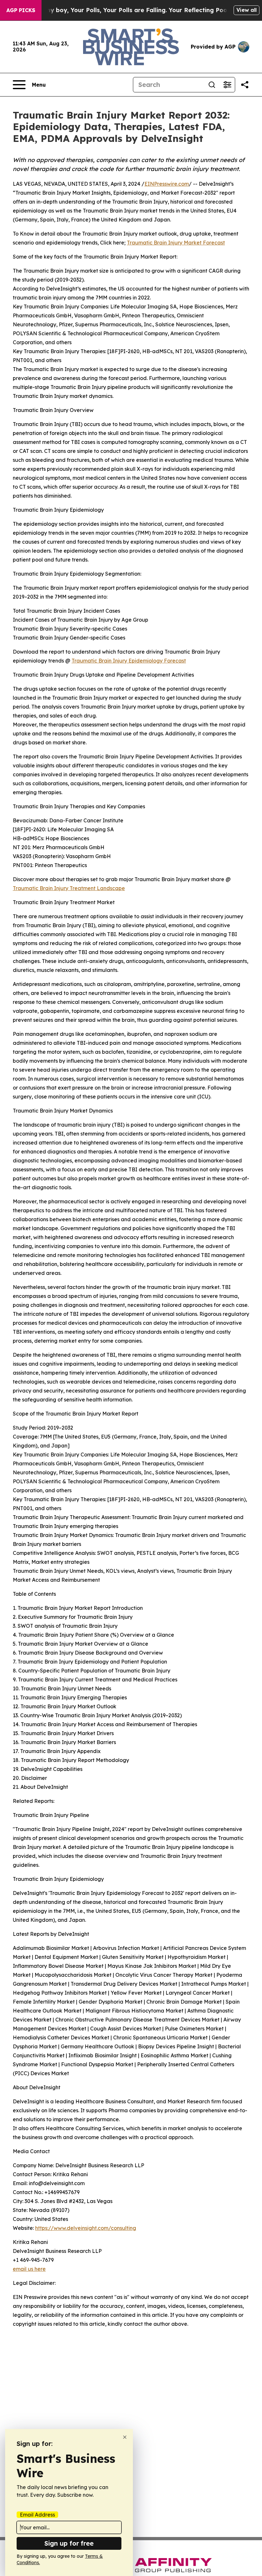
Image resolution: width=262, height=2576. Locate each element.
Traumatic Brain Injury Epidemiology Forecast (129, 661)
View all (247, 10)
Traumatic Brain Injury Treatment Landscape (69, 888)
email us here (29, 2269)
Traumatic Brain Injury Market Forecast (176, 243)
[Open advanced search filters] (227, 85)
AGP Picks (21, 10)
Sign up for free (69, 2543)
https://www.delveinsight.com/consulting (86, 2228)
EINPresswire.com (167, 184)
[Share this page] (245, 85)
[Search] (212, 85)
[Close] (125, 2437)
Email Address (37, 2515)
